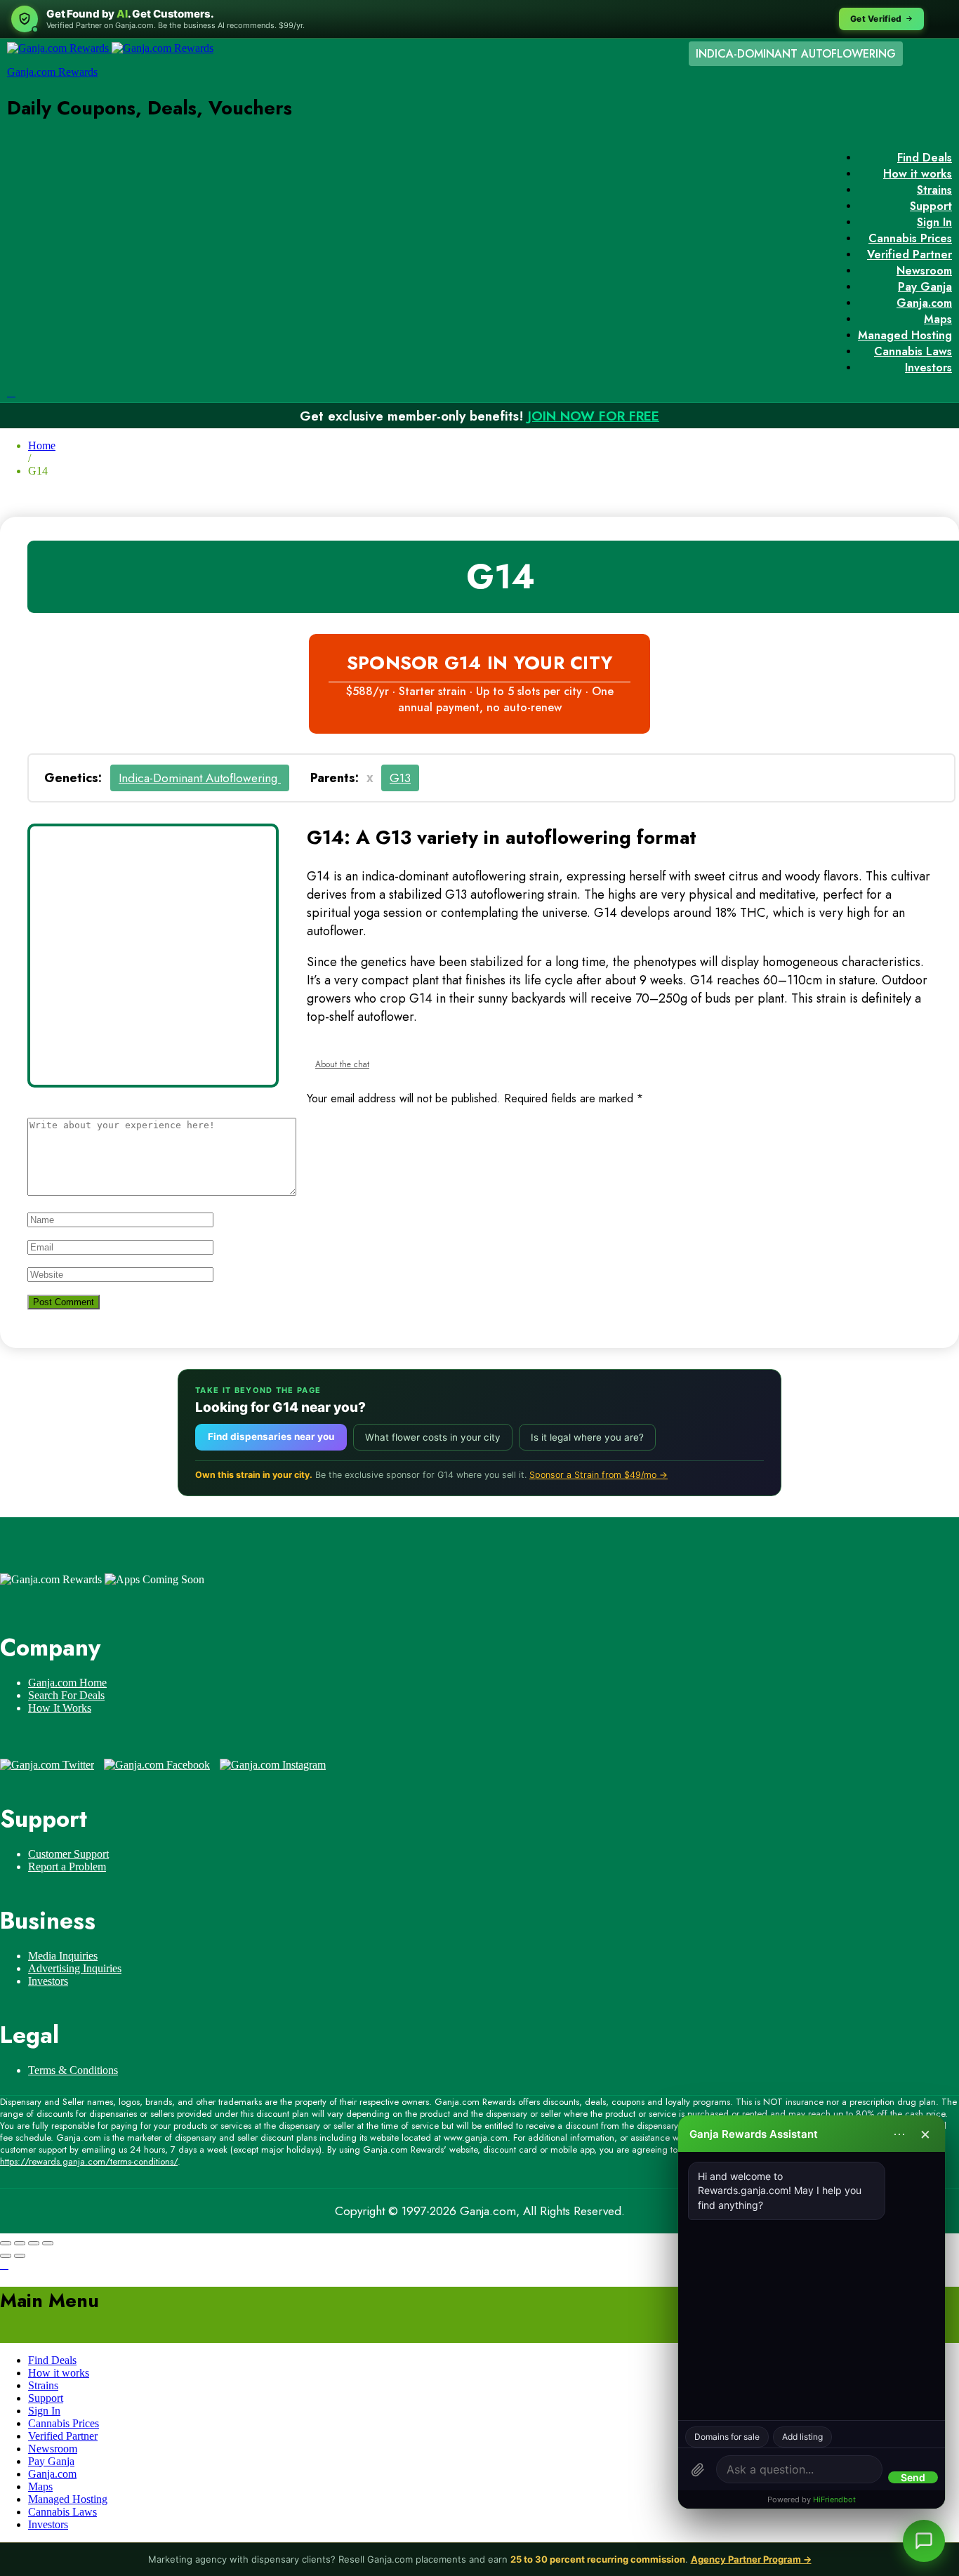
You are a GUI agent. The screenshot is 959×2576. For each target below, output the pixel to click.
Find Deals (925, 158)
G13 (400, 778)
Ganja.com (924, 303)
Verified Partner (910, 255)
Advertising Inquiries (75, 1968)
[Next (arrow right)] (20, 2256)
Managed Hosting (905, 335)
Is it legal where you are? (587, 1437)
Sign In (934, 222)
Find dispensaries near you (271, 1436)
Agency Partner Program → (751, 2559)
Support (931, 206)
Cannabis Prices (910, 238)
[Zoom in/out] (48, 2243)
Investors (928, 368)
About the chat (342, 1064)
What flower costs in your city (433, 1437)
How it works (918, 174)
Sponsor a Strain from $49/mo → (598, 1475)
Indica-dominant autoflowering (200, 778)
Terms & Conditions (73, 2070)
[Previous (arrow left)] (6, 2256)
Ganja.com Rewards (52, 72)
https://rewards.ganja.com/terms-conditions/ (89, 2161)
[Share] (20, 2243)
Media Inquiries (63, 1956)
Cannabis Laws (913, 351)
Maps (938, 319)
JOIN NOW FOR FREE (594, 416)
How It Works (60, 1708)
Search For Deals (66, 1695)
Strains (934, 190)
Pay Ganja (925, 287)
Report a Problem (67, 1867)
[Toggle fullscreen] (34, 2243)
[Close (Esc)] (6, 2243)
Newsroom (924, 271)
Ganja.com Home (67, 1683)
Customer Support (68, 1854)
